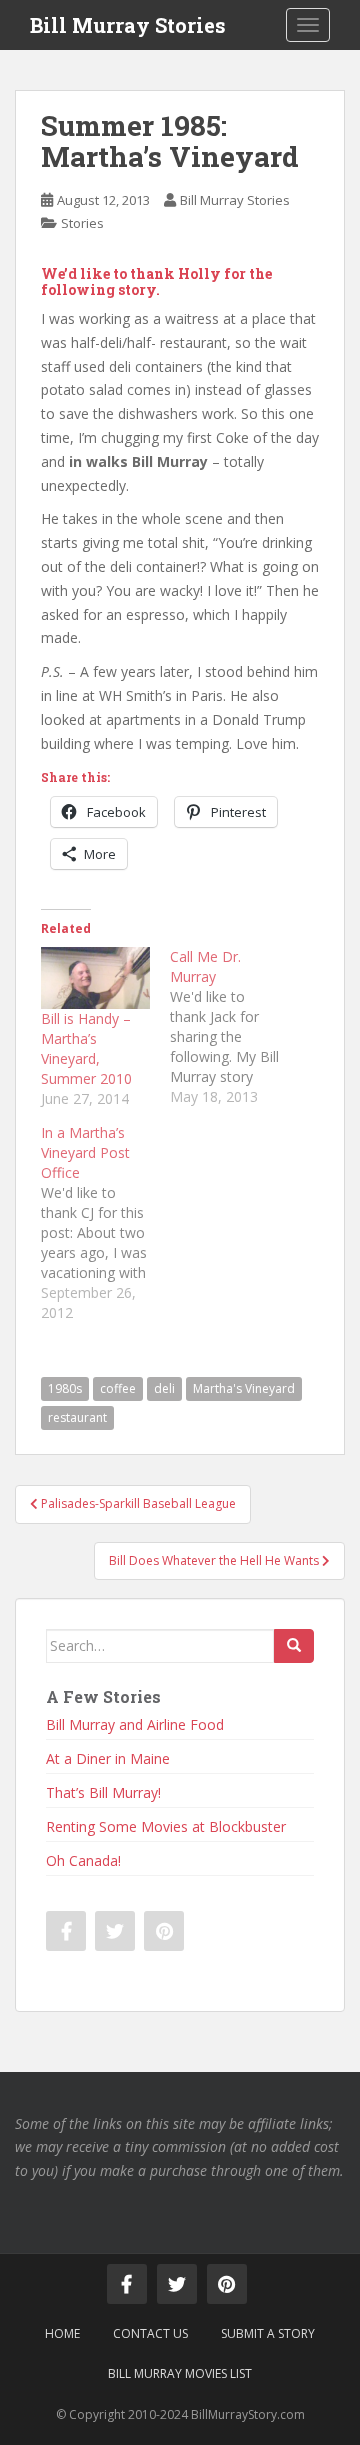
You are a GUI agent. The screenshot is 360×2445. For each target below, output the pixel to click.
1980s (65, 1388)
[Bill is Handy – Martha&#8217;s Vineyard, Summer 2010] (95, 978)
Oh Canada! (83, 1860)
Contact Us (150, 2333)
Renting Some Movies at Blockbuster (166, 1826)
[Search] (294, 1646)
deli (164, 1388)
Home (62, 2333)
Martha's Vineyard (244, 1388)
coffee (118, 1388)
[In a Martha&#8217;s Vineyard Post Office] (105, 1223)
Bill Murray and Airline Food (135, 1724)
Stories (82, 223)
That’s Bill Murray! (103, 1792)
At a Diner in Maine (108, 1758)
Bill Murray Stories (128, 25)
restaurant (77, 1417)
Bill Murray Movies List (180, 2373)
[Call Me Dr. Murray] (234, 1027)
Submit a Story (268, 2333)
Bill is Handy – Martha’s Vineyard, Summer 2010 (86, 1048)
